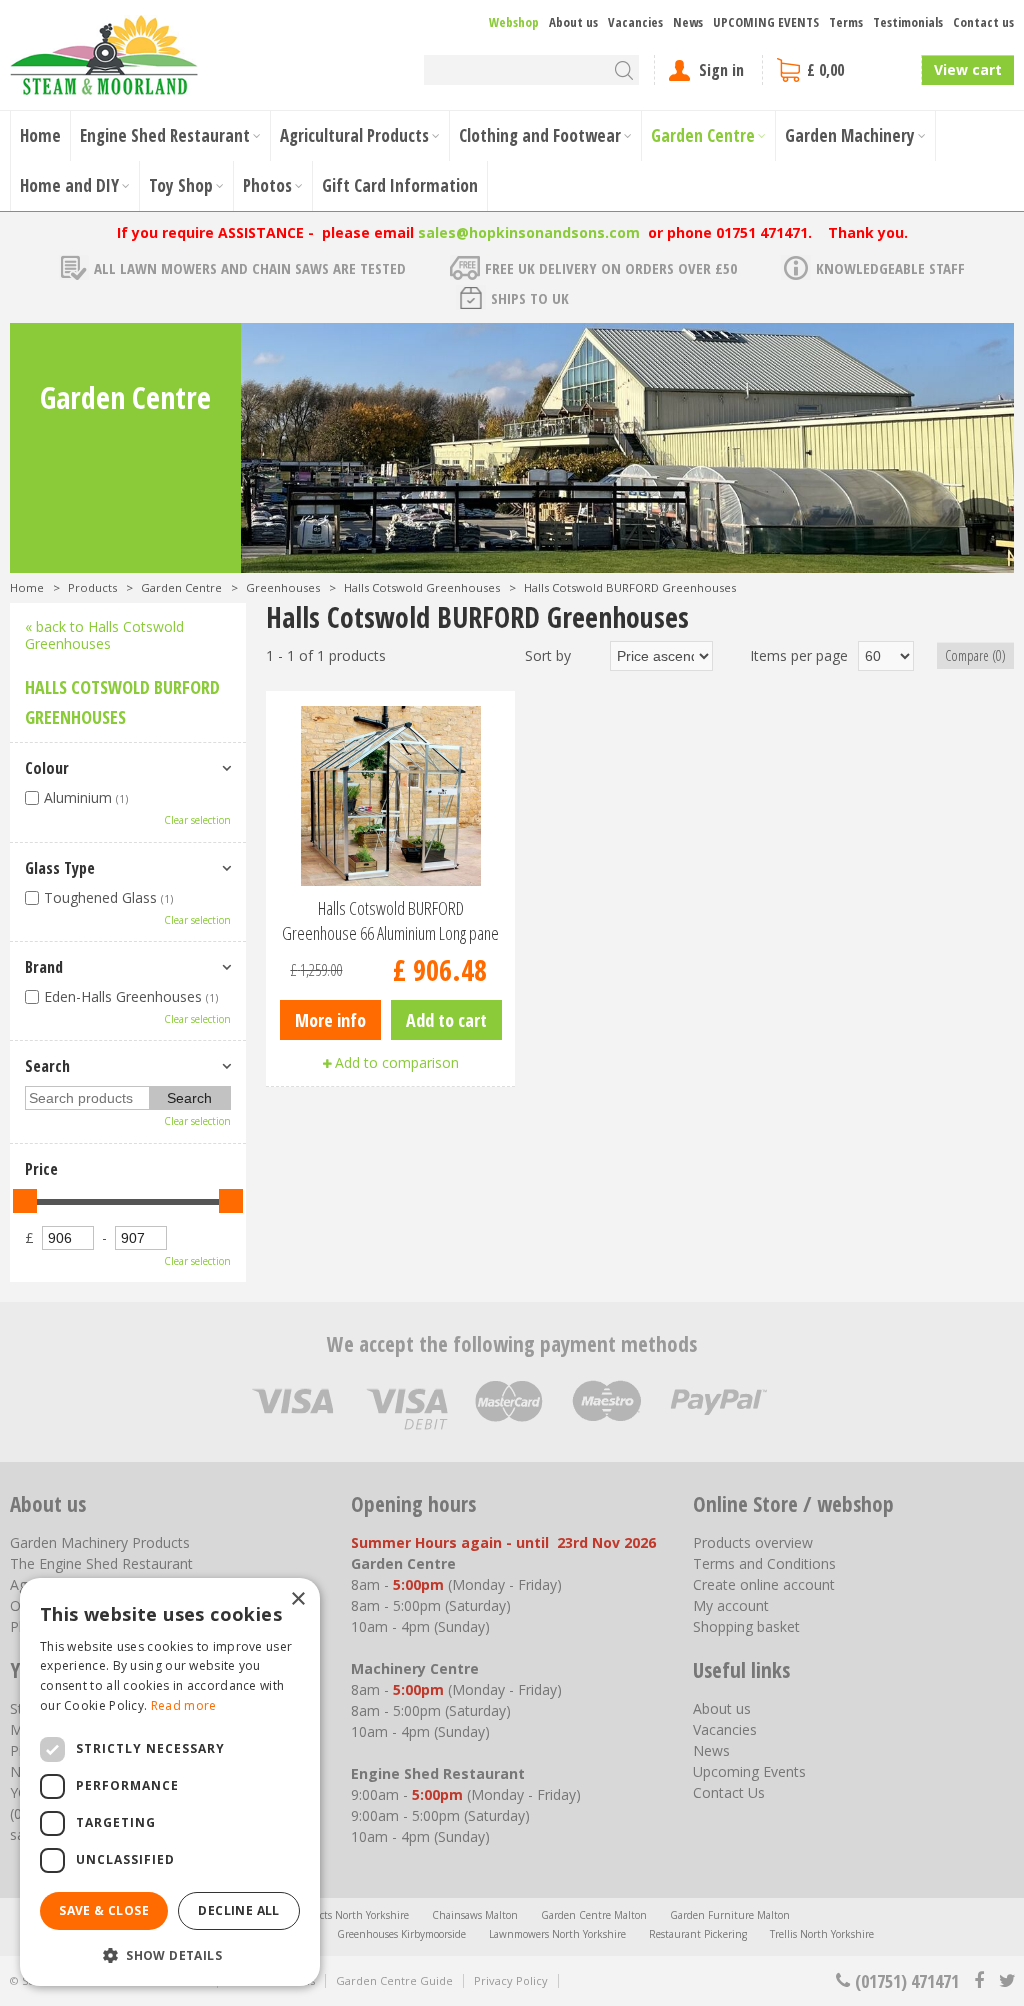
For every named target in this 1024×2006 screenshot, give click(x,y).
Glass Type (60, 868)
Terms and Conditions (764, 1563)
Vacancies (725, 1729)
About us (722, 1708)
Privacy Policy (511, 1980)
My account (731, 1605)
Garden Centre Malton (594, 1915)
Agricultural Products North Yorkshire (321, 1915)
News (711, 1750)
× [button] (297, 1599)
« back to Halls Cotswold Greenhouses (104, 635)
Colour (47, 768)
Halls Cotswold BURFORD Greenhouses (122, 702)
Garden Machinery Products (100, 1542)
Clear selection (197, 820)
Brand (44, 967)
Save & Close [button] (104, 1910)
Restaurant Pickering (698, 1934)
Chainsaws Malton (475, 1915)
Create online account (764, 1584)
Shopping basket (746, 1626)
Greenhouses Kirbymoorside (401, 1934)
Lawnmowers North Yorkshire (557, 1934)
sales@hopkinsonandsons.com (529, 232)
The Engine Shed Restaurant (101, 1563)
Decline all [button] (238, 1910)
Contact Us (729, 1792)
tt (1006, 1981)
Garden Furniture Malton (730, 1915)
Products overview (753, 1542)
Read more (184, 1705)
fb (979, 1981)
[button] (170, 1954)
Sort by (548, 655)
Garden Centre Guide (394, 1980)
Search (47, 1066)
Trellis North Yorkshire (822, 1934)
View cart (968, 69)
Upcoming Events (749, 1771)
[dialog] (170, 1782)
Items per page (799, 655)
